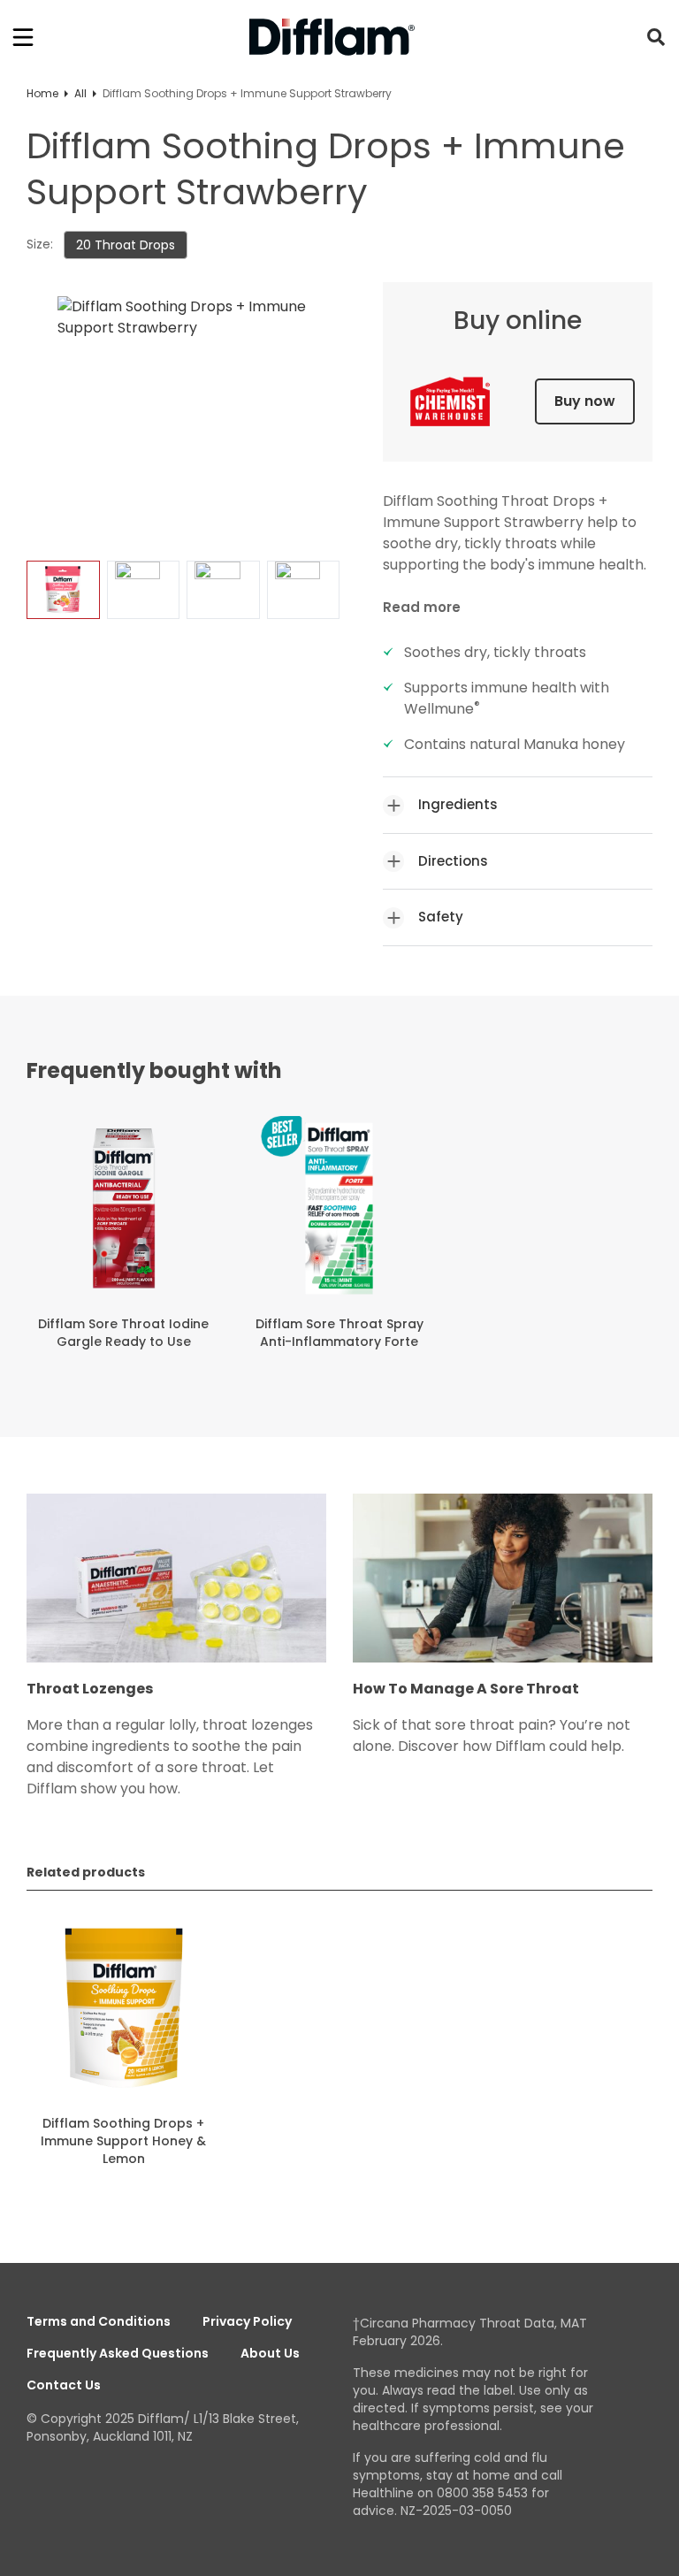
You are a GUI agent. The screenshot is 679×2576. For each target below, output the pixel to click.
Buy (585, 401)
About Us (270, 2353)
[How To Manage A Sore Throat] (503, 1587)
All (80, 93)
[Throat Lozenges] (176, 1587)
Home (42, 93)
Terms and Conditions (99, 2321)
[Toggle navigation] (23, 37)
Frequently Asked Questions (118, 2353)
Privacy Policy (247, 2321)
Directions (453, 861)
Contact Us (64, 2385)
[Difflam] (332, 38)
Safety (441, 917)
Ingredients (458, 804)
